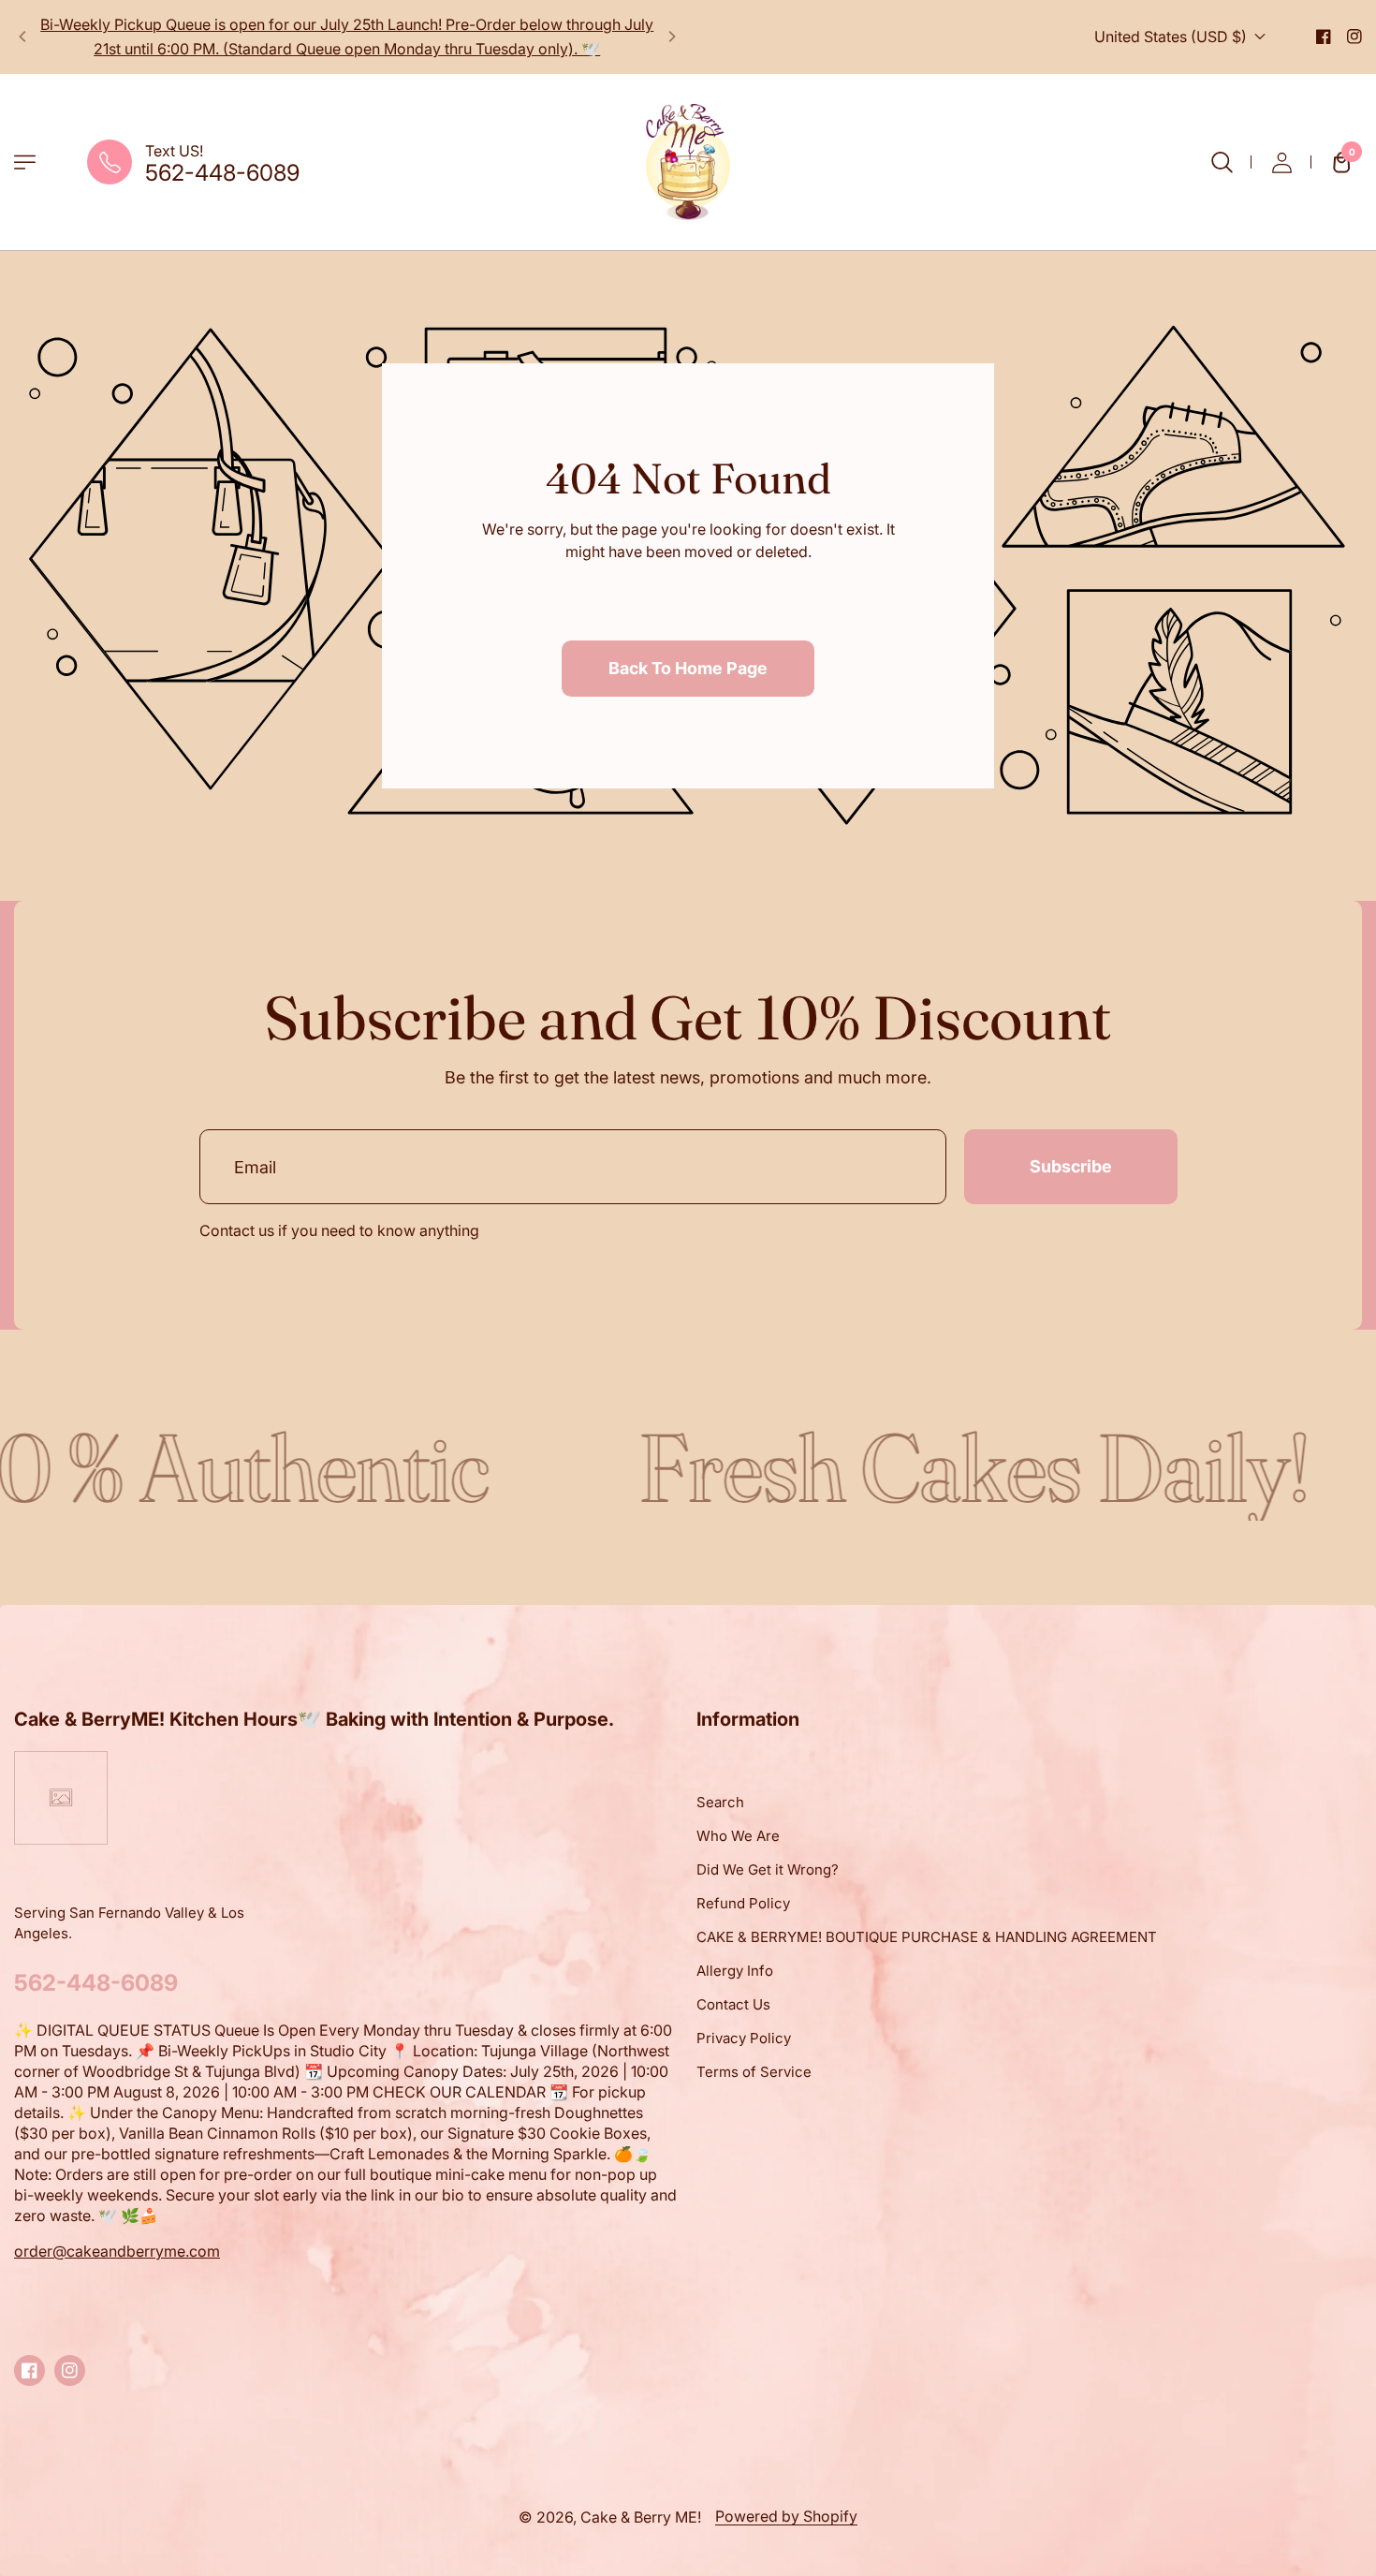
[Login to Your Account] (1281, 162)
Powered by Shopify (786, 2516)
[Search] (1222, 162)
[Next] (671, 37)
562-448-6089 (222, 173)
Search (720, 1802)
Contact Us (733, 2004)
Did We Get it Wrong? (768, 1869)
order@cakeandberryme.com (117, 2251)
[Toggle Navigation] (25, 162)
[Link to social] (1324, 37)
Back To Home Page (688, 668)
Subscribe (1071, 1166)
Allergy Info (735, 1971)
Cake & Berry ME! (641, 2517)
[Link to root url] (688, 162)
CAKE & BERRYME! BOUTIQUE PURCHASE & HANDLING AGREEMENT (927, 1937)
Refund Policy (743, 1903)
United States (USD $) (1171, 37)
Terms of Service (754, 2072)
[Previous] (23, 37)
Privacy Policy (744, 2038)
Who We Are (738, 1836)
